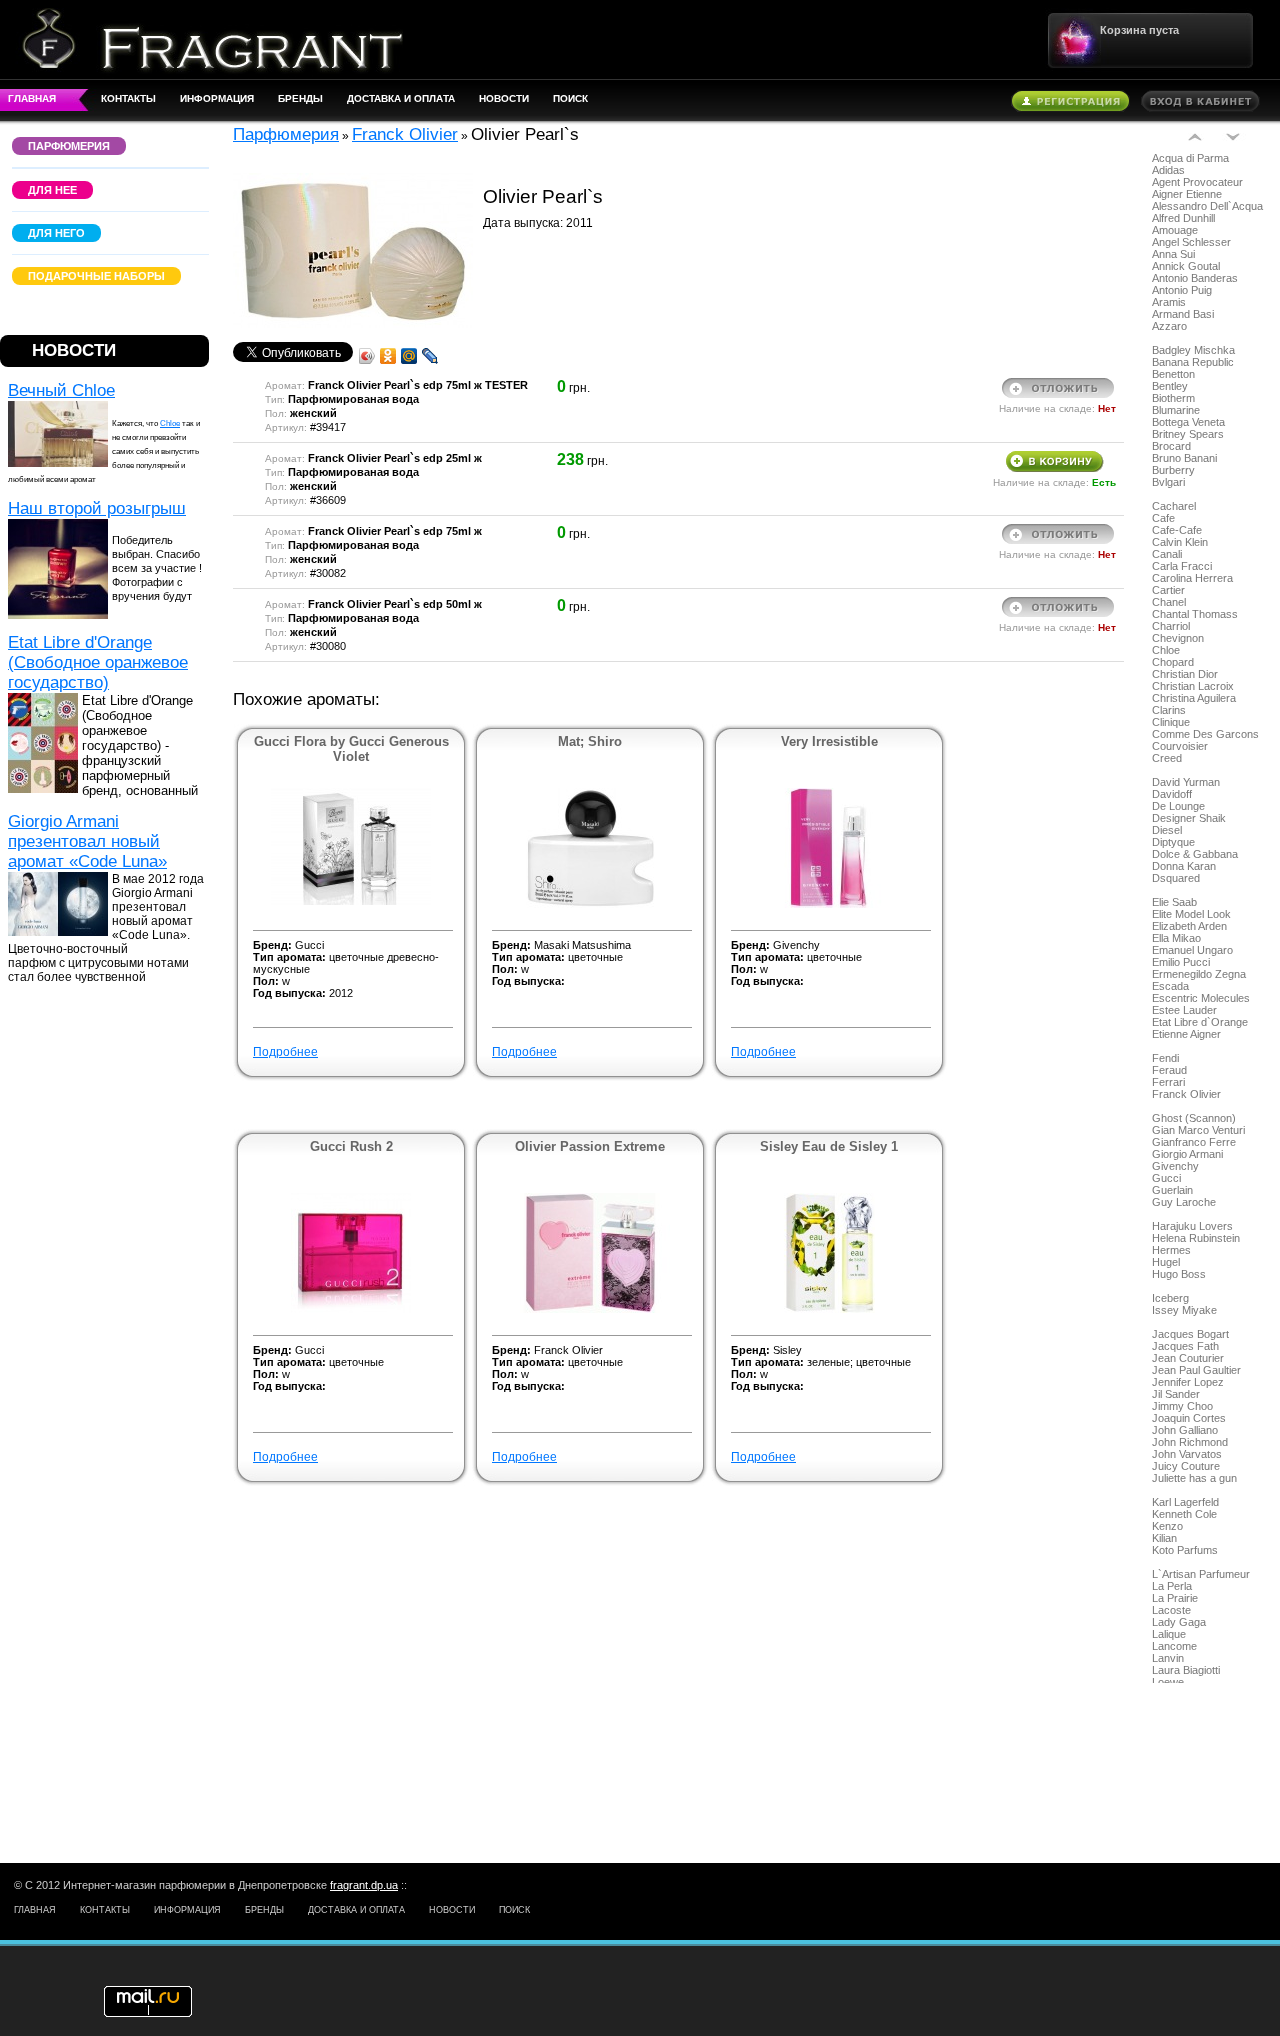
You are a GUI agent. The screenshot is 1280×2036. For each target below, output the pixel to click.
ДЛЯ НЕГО (56, 233)
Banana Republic (1193, 362)
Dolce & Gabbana (1195, 854)
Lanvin (1168, 1658)
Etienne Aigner (1186, 1034)
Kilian (1164, 1538)
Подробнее (285, 1052)
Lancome (1174, 1646)
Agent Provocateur (1197, 182)
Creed (1167, 758)
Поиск (570, 98)
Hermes (1171, 1250)
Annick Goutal (1186, 266)
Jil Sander (1176, 1394)
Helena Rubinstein (1196, 1238)
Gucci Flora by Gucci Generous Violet (351, 749)
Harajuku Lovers (1192, 1226)
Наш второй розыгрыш (97, 508)
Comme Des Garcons (1205, 734)
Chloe (170, 423)
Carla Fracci (1182, 566)
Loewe (1168, 1682)
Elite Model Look (1191, 914)
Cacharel (1174, 506)
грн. (690, 405)
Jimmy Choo (1182, 1406)
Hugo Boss (1179, 1274)
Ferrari (1168, 1082)
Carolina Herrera (1192, 578)
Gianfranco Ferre (1194, 1142)
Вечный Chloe (61, 390)
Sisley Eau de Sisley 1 (829, 1146)
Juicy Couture (1186, 1466)
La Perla (1172, 1586)
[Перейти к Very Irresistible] (829, 904)
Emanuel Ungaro (1192, 950)
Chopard (1173, 662)
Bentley (1170, 386)
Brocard (1171, 446)
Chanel (1169, 602)
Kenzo (1167, 1526)
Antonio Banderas (1195, 278)
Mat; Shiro (590, 741)
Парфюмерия (286, 134)
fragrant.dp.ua (364, 1885)
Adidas (1168, 170)
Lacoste (1171, 1610)
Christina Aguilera (1194, 698)
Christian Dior (1185, 674)
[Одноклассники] (388, 356)
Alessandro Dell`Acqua (1207, 206)
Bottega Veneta (1188, 422)
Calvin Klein (1180, 542)
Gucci (1166, 1178)
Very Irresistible (829, 741)
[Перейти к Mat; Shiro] (590, 904)
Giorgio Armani (1187, 1154)
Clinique (1171, 722)
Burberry (1173, 470)
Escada (1170, 986)
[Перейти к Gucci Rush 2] (351, 1309)
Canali (1167, 554)
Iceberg (1170, 1298)
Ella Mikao (1176, 938)
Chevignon (1178, 638)
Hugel (1166, 1262)
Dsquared (1176, 878)
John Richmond (1190, 1442)
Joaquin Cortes (1189, 1418)
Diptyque (1173, 842)
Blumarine (1176, 410)
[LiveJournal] (430, 356)
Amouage (1175, 230)
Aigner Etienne (1187, 194)
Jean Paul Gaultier (1196, 1370)
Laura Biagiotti (1186, 1670)
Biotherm (1173, 398)
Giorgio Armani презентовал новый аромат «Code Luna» (87, 841)
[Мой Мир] (409, 356)
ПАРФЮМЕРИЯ (69, 146)
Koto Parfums (1185, 1550)
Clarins (1169, 710)
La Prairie (1175, 1598)
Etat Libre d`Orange (1200, 1022)
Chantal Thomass (1195, 614)
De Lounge (1178, 806)
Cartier (1168, 590)
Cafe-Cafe (1177, 530)
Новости (504, 98)
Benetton (1173, 374)
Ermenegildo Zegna (1199, 974)
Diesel (1167, 830)
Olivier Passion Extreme (590, 1146)
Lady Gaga (1179, 1622)
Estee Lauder (1184, 1010)
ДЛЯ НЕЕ (52, 190)
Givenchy (1175, 1166)
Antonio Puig (1182, 290)
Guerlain (1172, 1190)
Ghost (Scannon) (1194, 1118)
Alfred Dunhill (1183, 218)
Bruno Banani (1184, 458)
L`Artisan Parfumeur (1201, 1574)
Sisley (787, 1350)
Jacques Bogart (1190, 1334)
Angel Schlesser (1191, 242)
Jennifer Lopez (1188, 1382)
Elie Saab (1174, 902)
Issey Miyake (1184, 1310)
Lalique (1169, 1634)
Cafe (1163, 518)
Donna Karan (1184, 866)
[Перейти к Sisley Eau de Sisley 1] (829, 1309)
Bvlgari (1168, 482)
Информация (217, 98)
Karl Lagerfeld (1185, 1502)
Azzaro (1169, 326)
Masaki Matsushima (582, 945)
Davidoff (1172, 794)
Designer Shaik (1189, 818)
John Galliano (1185, 1430)
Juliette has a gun (1194, 1478)
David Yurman (1186, 782)
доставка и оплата (401, 98)
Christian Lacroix (1193, 686)
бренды (300, 98)
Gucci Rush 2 (351, 1146)
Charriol (1171, 626)
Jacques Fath (1185, 1346)
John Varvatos (1187, 1454)
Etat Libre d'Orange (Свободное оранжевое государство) (98, 662)
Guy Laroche (1184, 1202)
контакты (128, 98)
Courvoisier (1180, 746)
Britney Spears (1188, 434)
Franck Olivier (1186, 1094)
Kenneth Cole (1184, 1514)
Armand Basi (1183, 314)
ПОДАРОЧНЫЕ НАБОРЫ (96, 276)
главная (32, 98)
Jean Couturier (1188, 1358)
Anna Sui (1173, 254)
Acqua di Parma (1190, 158)
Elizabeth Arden (1189, 926)
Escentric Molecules (1201, 998)
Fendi (1165, 1058)
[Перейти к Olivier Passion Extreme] (590, 1309)
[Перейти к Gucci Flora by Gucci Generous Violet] (351, 901)
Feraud (1169, 1070)
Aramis (1169, 302)
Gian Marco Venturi (1198, 1130)
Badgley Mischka (1193, 350)
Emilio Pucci (1181, 962)
